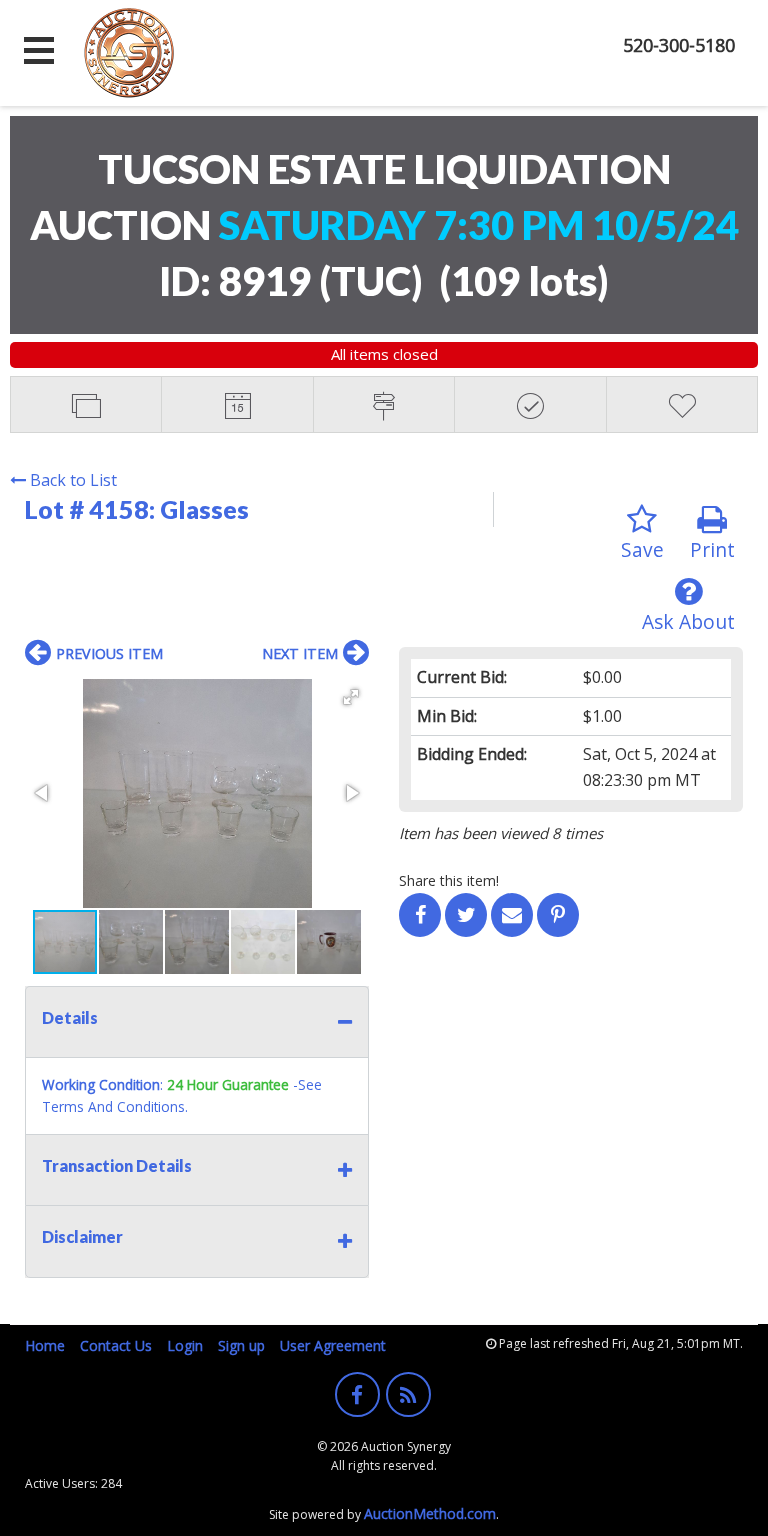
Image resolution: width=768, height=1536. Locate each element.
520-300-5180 (679, 45)
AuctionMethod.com (430, 1513)
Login (185, 1345)
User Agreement (333, 1345)
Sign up (241, 1345)
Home (45, 1345)
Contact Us (116, 1345)
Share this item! (449, 880)
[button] (351, 697)
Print (712, 549)
